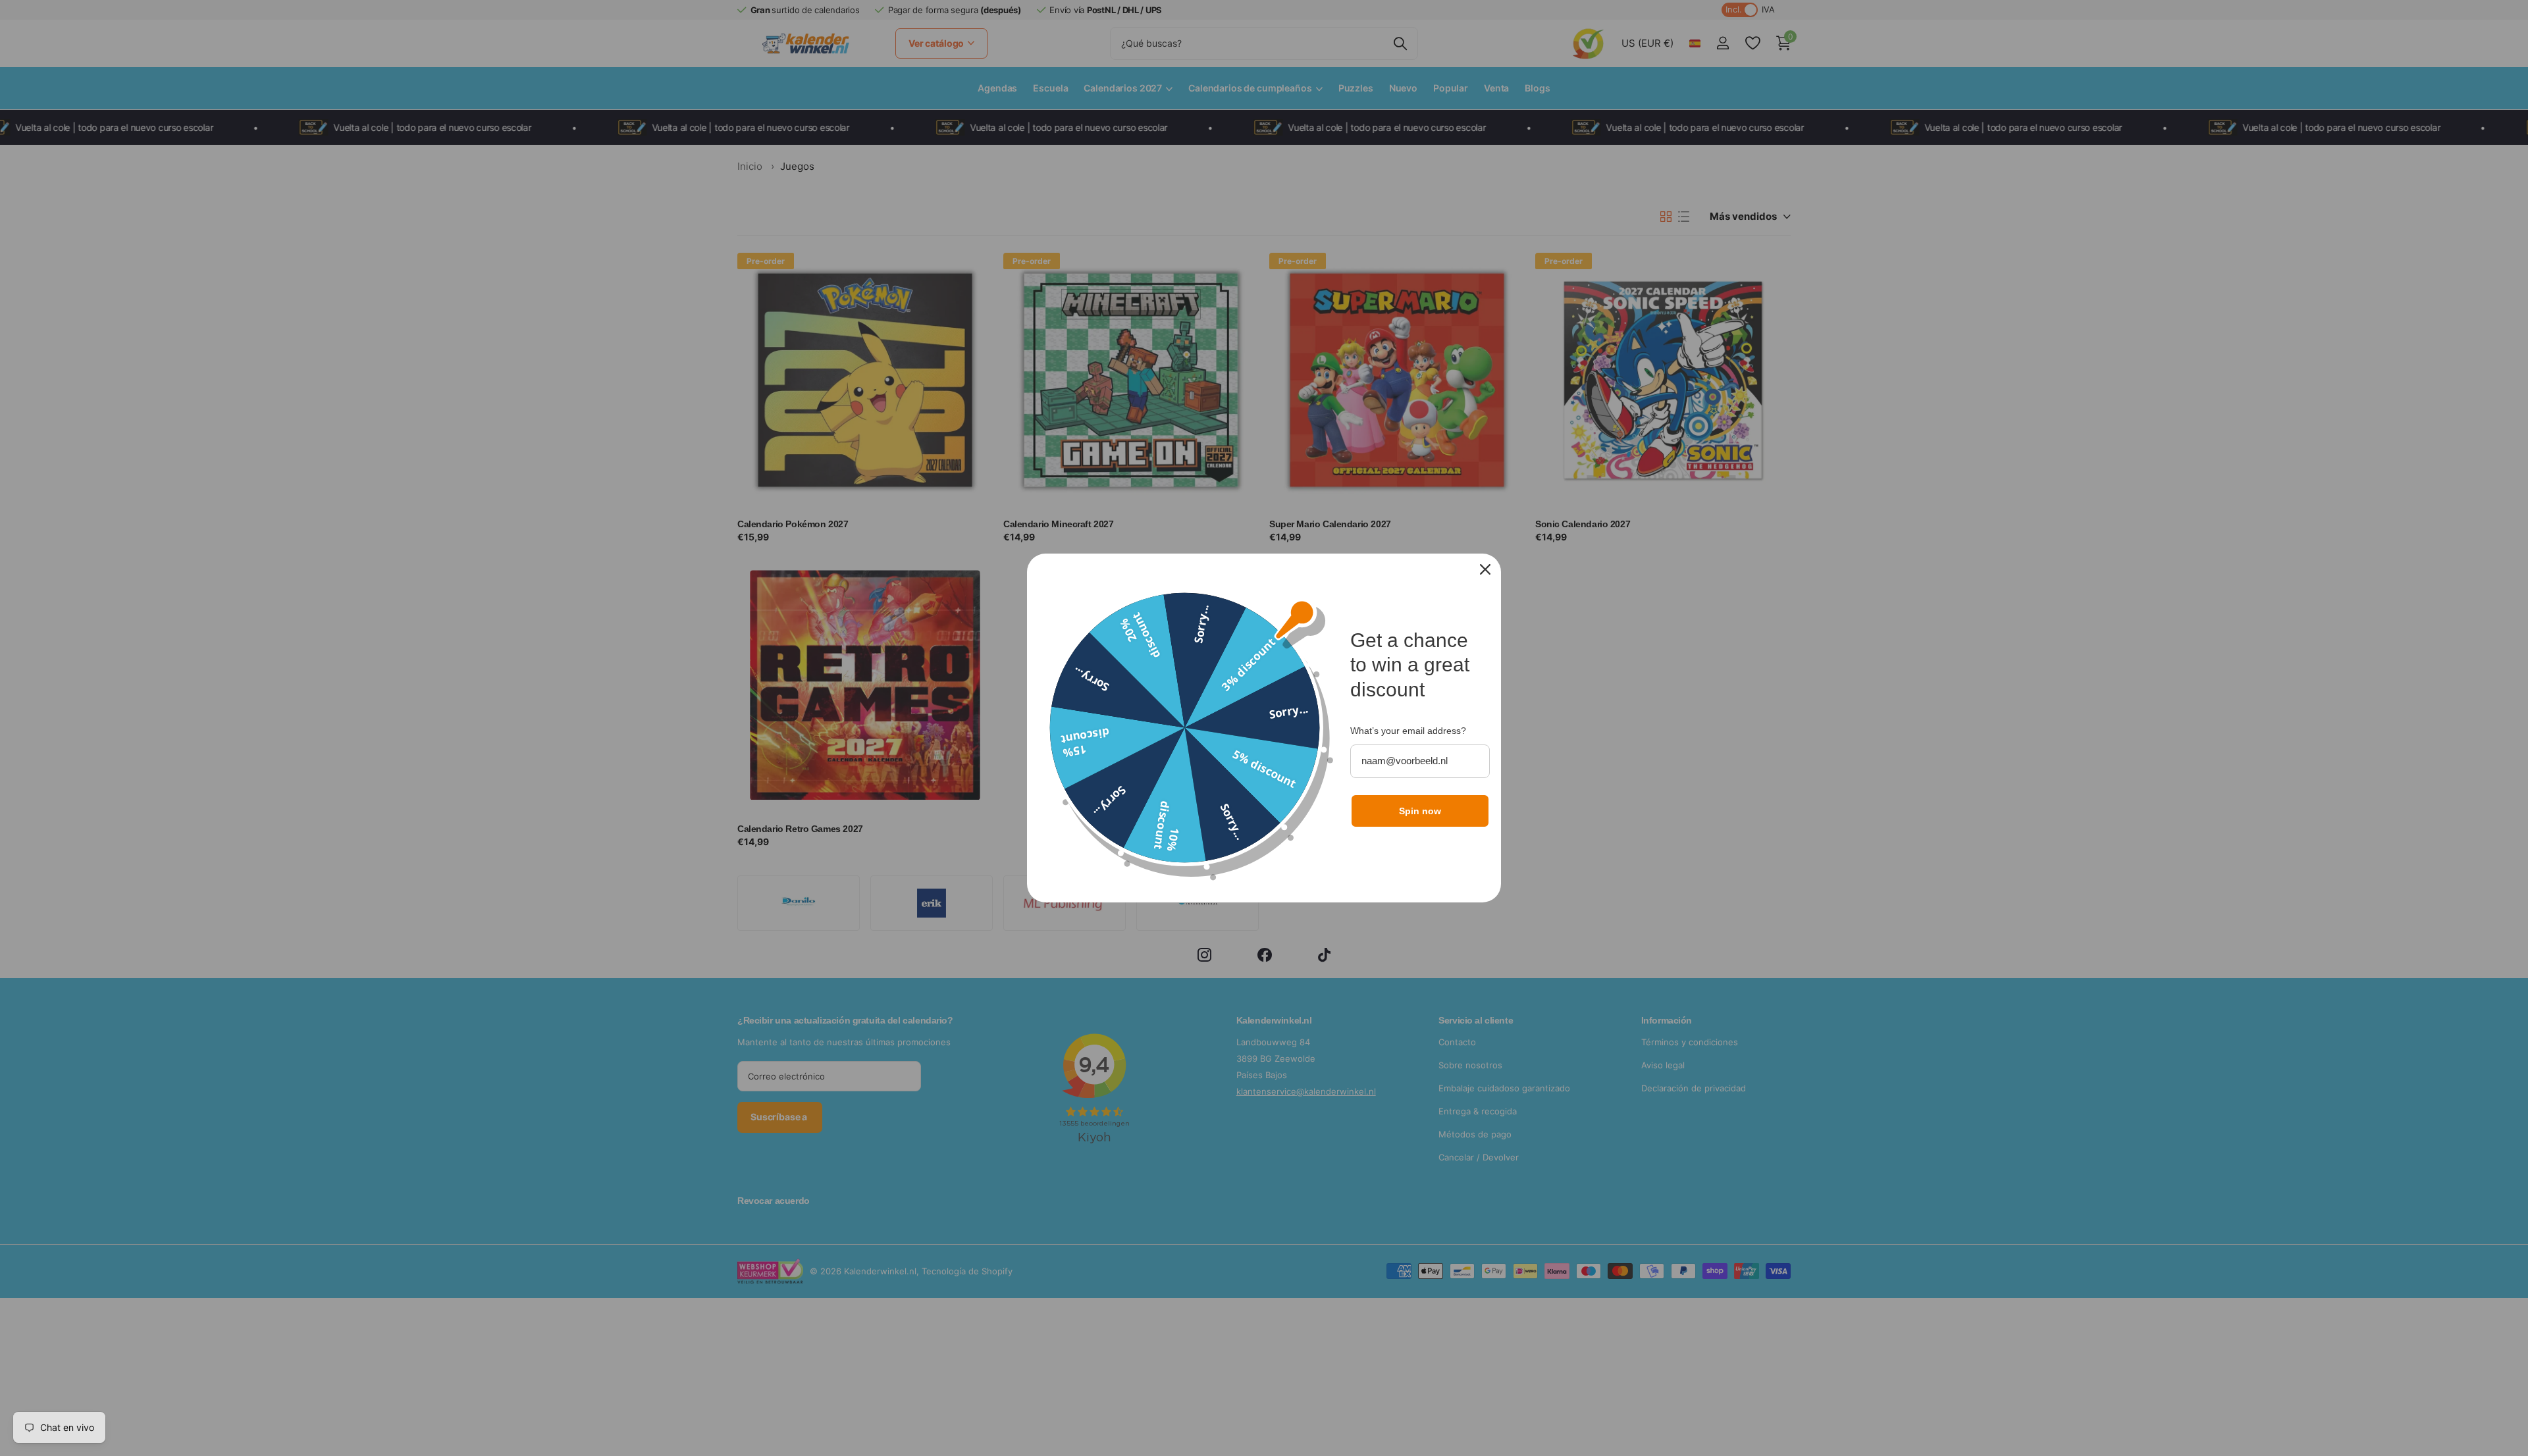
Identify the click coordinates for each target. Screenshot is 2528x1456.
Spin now (1420, 811)
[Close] (1485, 569)
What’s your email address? (1408, 731)
